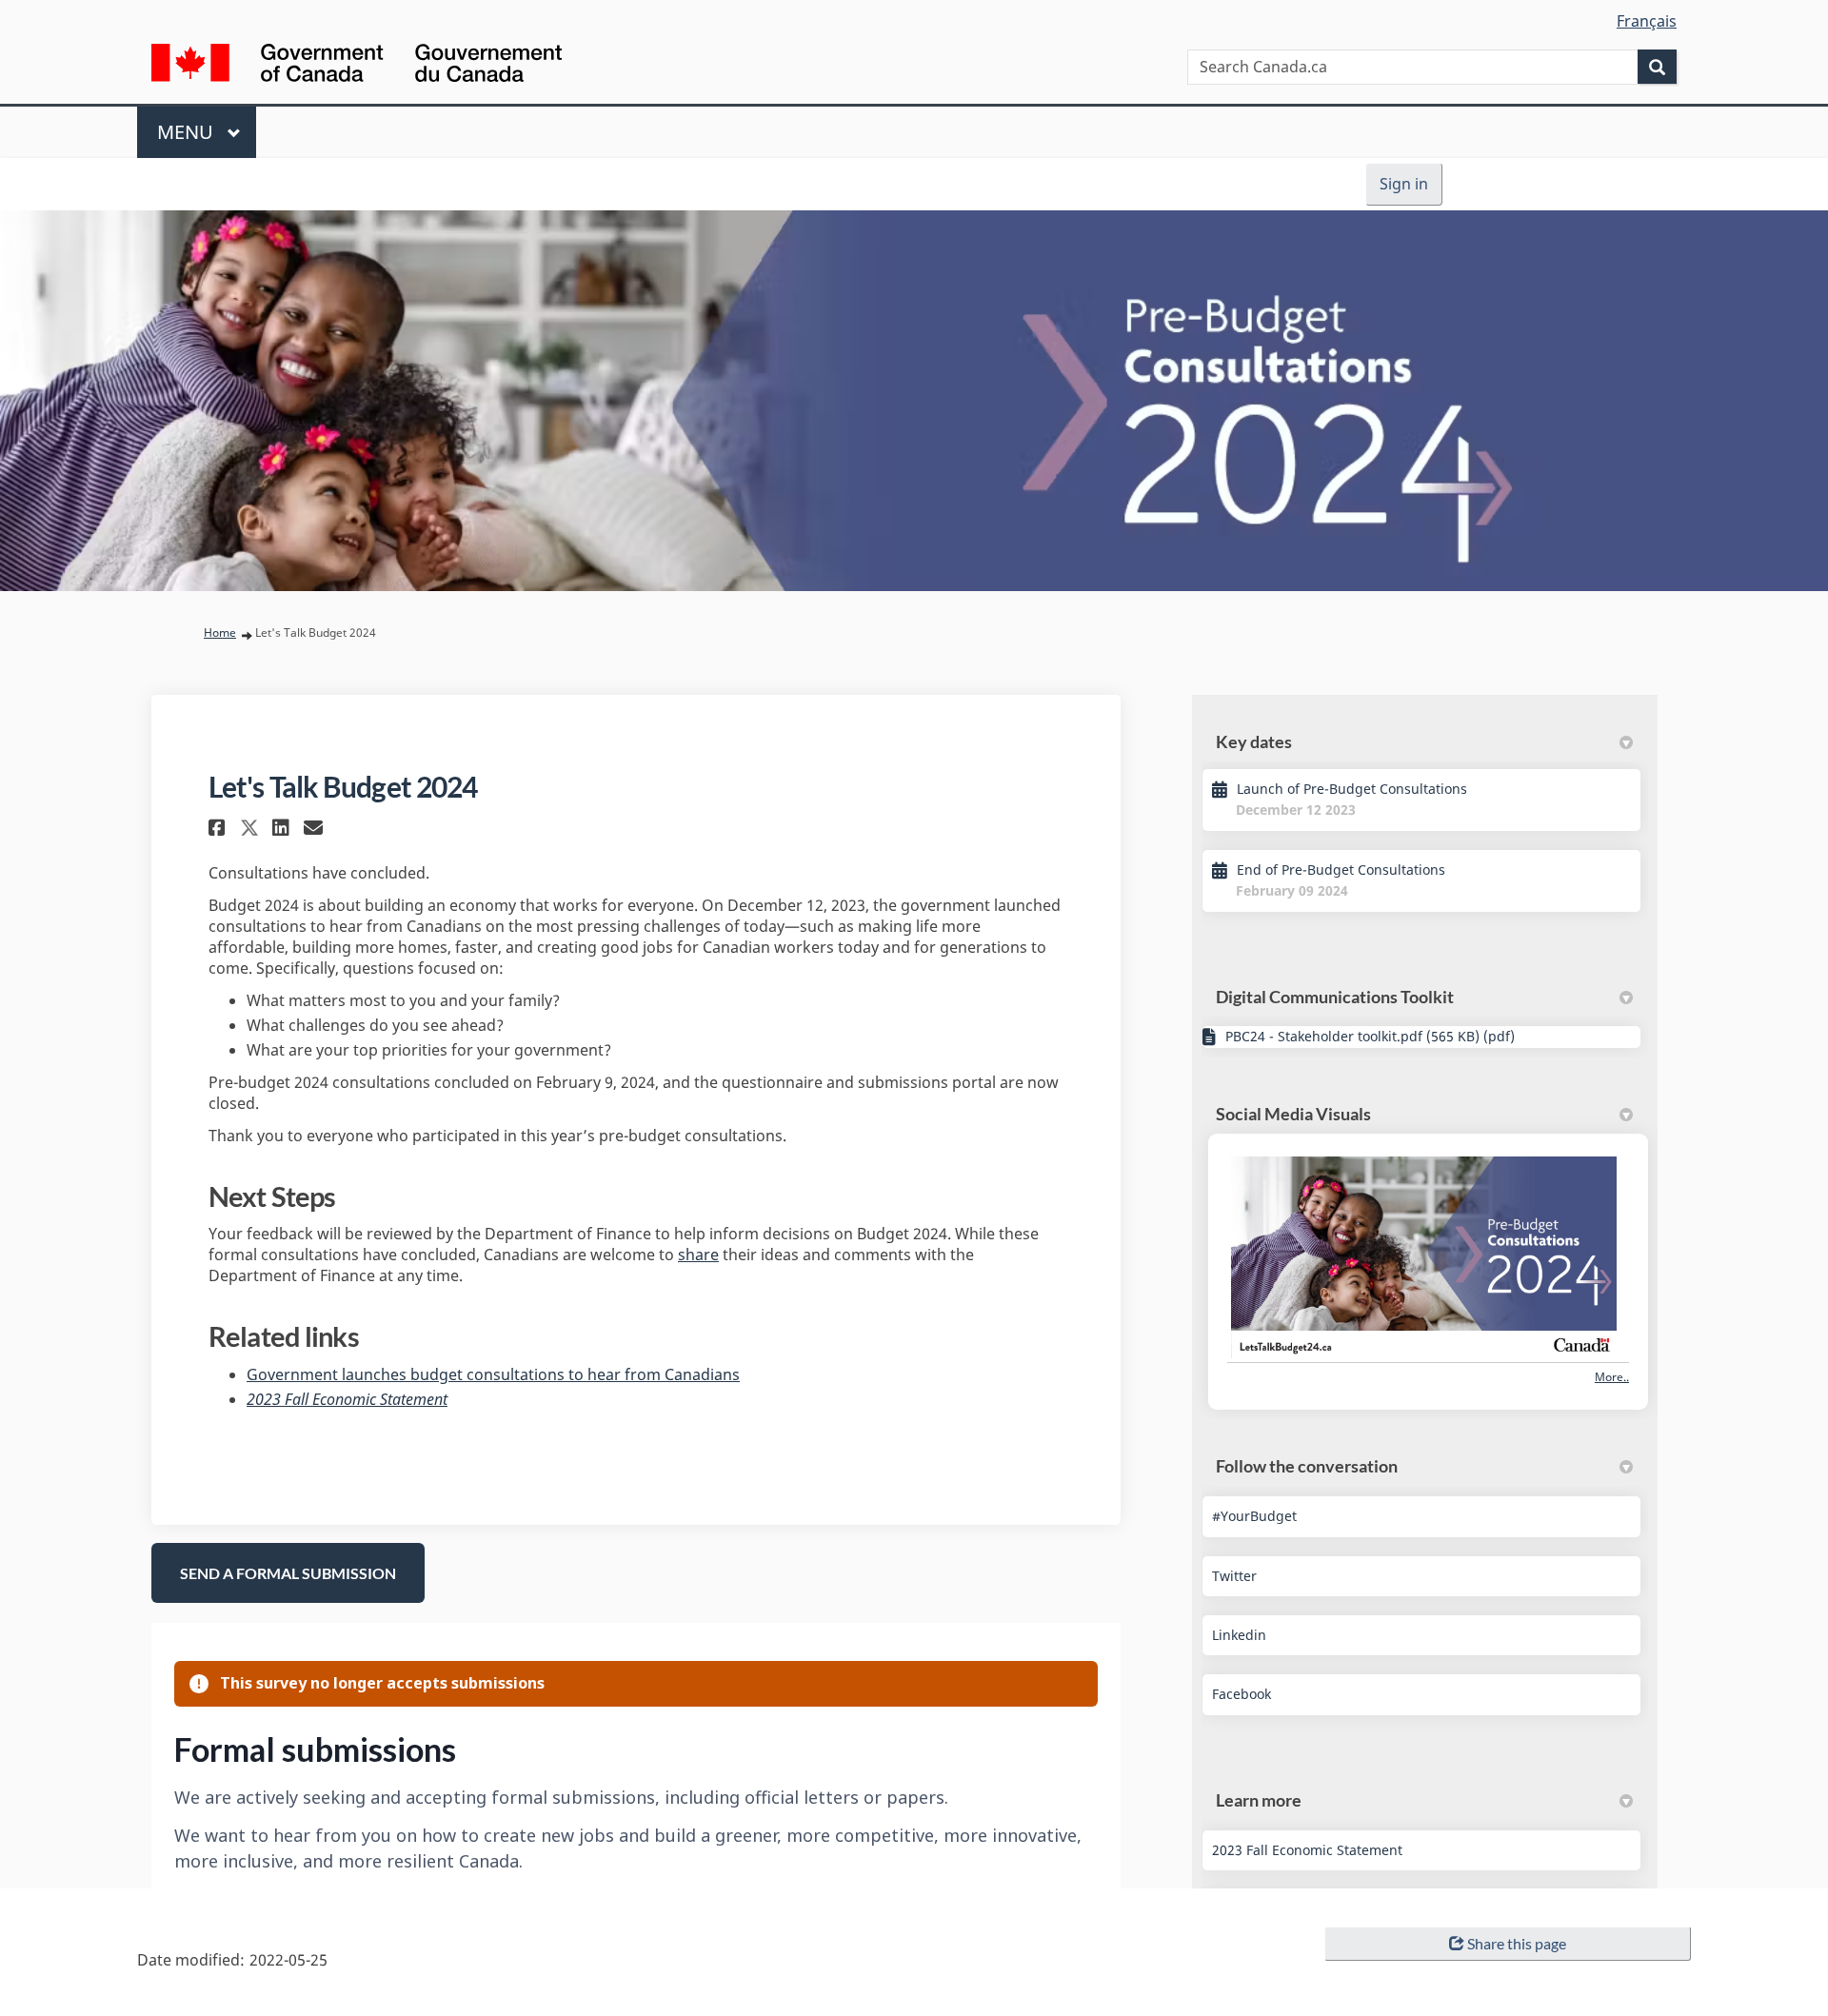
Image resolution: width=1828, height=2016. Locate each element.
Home (220, 632)
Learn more (1259, 1800)
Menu (188, 132)
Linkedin (1239, 1635)
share (698, 1255)
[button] (219, 828)
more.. (1612, 1377)
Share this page (1517, 1943)
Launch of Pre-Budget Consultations (1352, 789)
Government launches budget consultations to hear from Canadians (493, 1374)
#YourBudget (1254, 1516)
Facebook (1242, 1694)
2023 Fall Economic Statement (347, 1399)
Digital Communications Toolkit (1335, 997)
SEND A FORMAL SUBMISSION (288, 1573)
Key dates (1254, 741)
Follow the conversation (1307, 1466)
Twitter (1234, 1576)
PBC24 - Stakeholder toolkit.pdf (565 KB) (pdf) (1370, 1036)
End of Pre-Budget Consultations (1341, 870)
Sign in (1404, 184)
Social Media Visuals (1293, 1114)
